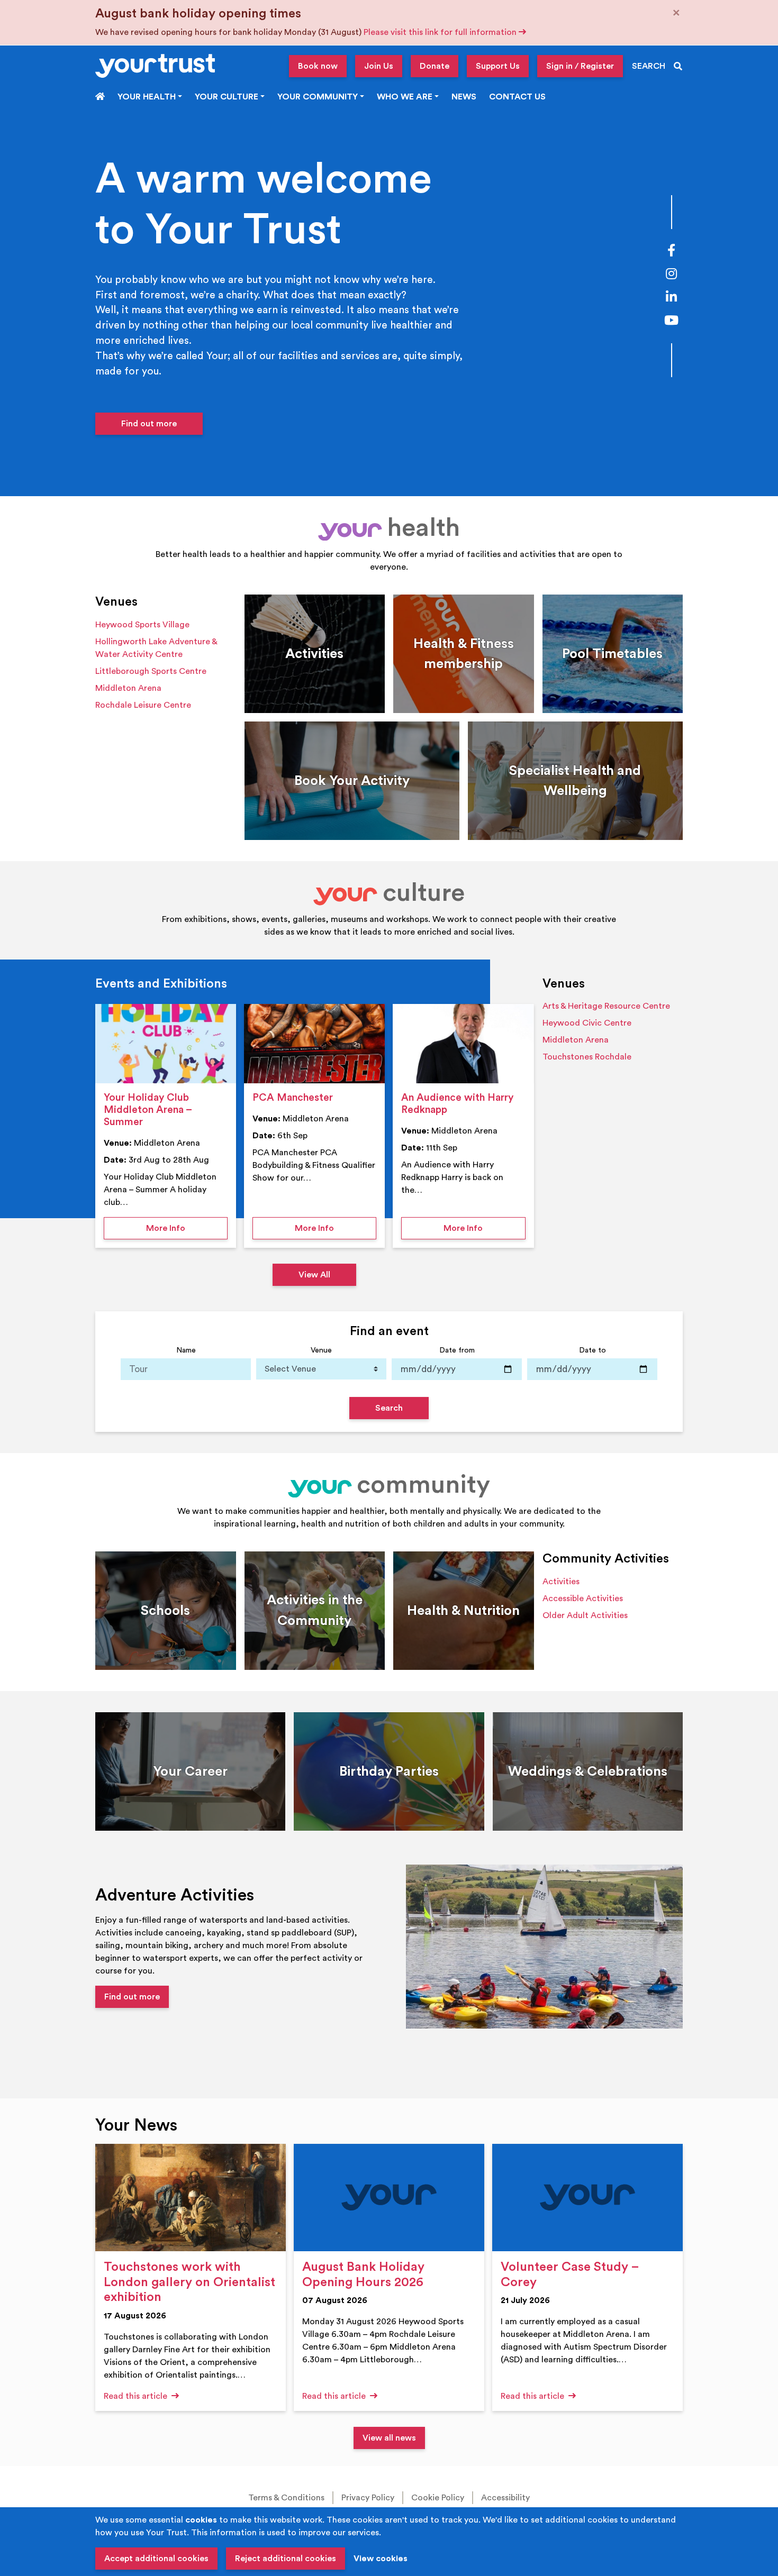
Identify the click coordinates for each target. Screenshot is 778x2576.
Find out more (149, 424)
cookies (201, 2520)
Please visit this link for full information (441, 32)
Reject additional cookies (286, 2559)
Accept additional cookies (156, 2559)
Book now (318, 66)
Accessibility (505, 2498)
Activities (561, 1582)
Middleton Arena (128, 688)
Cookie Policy (438, 2498)
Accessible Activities (583, 1598)
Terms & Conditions (286, 2498)
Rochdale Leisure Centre (143, 705)
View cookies (381, 2559)
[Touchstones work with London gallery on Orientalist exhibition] (191, 2198)
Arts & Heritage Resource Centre (606, 1006)
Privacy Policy (368, 2498)
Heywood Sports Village (142, 625)
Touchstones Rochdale (587, 1057)
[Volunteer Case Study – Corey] (587, 2198)
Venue (321, 1350)
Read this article (137, 2396)
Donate (435, 66)
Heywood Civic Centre (587, 1023)
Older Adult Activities (585, 1615)
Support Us (498, 66)
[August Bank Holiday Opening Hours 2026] (389, 2198)
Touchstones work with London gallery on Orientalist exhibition (189, 2282)
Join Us (379, 66)
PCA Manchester (293, 1098)
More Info (187, 1228)
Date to (592, 1350)
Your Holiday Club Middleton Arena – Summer (148, 1110)
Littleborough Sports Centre (151, 671)
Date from (457, 1350)
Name (186, 1350)
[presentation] (166, 1044)
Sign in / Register (580, 66)
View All (314, 1275)
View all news (389, 2438)
